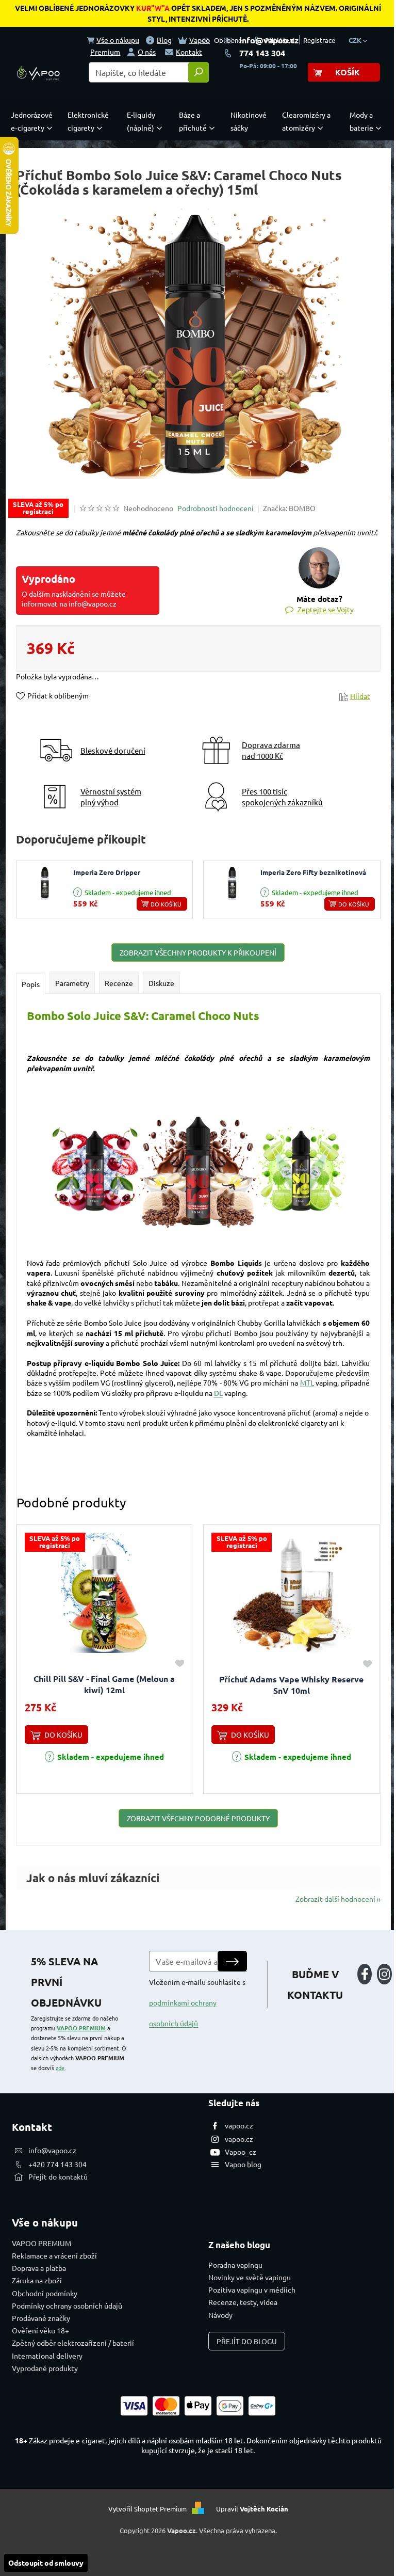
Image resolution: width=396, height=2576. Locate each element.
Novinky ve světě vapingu (250, 2277)
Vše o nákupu (118, 40)
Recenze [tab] (119, 983)
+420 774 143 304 (57, 2164)
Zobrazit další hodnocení (335, 1899)
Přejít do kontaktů (58, 2176)
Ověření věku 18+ (40, 2330)
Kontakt (189, 52)
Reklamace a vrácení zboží (54, 2255)
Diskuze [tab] (161, 983)
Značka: (289, 508)
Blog (164, 40)
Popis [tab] (31, 984)
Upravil (252, 2509)
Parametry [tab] (72, 983)
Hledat (199, 72)
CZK (356, 40)
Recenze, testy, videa (243, 2302)
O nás (147, 52)
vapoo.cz (239, 2125)
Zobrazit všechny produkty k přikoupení (198, 952)
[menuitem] (34, 121)
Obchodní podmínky (45, 2293)
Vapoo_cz (241, 2152)
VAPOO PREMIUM (81, 2028)
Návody (220, 2315)
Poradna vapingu (235, 2265)
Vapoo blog (243, 2164)
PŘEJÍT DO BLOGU (247, 2341)
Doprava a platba (39, 2268)
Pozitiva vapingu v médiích (252, 2289)
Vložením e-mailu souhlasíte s (197, 2002)
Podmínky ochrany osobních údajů (67, 2305)
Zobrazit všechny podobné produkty (198, 1818)
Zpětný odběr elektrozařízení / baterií (73, 2343)
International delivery (47, 2356)
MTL (307, 1382)
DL (218, 1393)
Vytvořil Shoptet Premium (147, 2509)
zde (60, 2068)
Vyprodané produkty (45, 2368)
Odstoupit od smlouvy (46, 2563)
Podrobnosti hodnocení (216, 508)
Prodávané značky (41, 2318)
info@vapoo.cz (269, 40)
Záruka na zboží (37, 2280)
